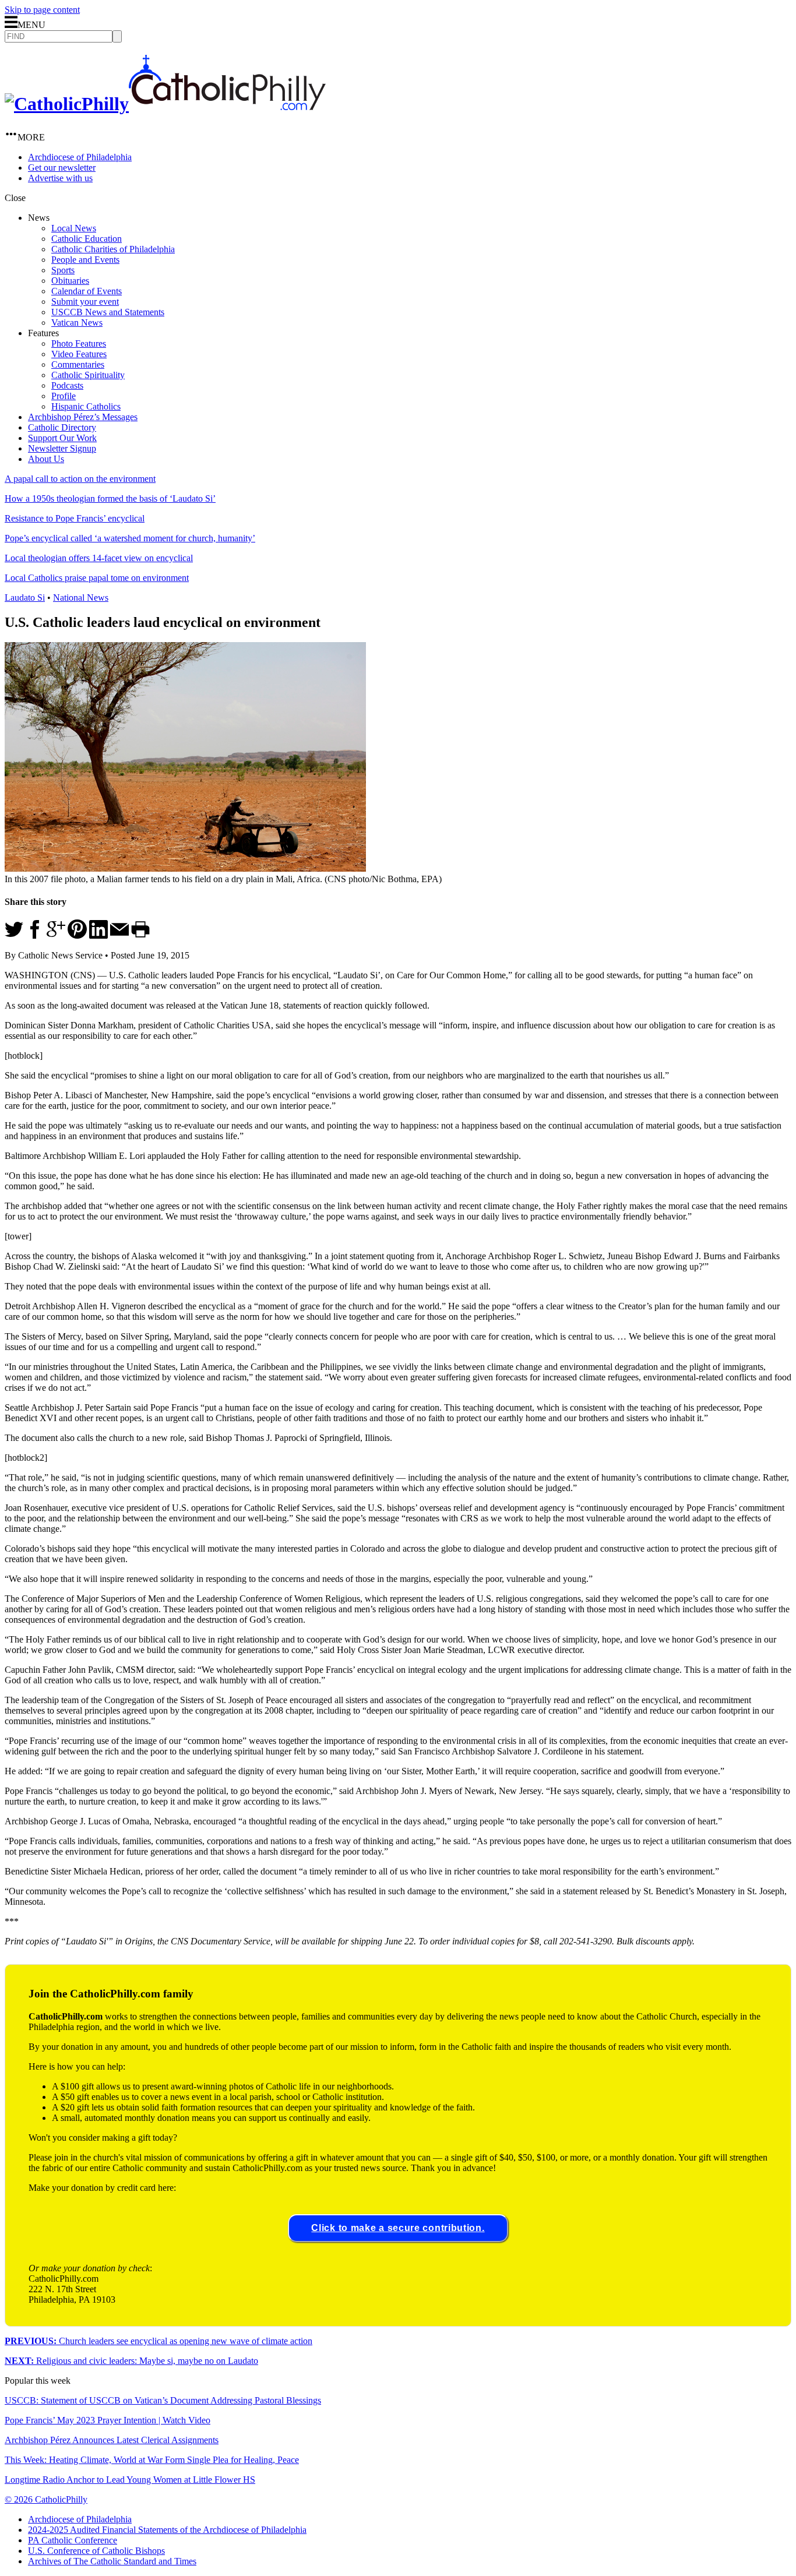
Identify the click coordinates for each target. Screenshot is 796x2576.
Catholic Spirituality (88, 375)
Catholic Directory (62, 427)
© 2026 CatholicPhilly (46, 2499)
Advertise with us (60, 178)
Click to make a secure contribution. (398, 2228)
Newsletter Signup (62, 448)
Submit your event (85, 302)
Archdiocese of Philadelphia (80, 157)
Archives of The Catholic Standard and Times (112, 2561)
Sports (63, 270)
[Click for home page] (165, 104)
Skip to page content (42, 10)
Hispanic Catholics (86, 406)
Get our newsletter (62, 168)
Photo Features (79, 343)
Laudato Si (25, 598)
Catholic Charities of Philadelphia (113, 249)
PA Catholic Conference (73, 2540)
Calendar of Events (87, 291)
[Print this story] (140, 935)
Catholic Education (87, 239)
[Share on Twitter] (14, 935)
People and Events (85, 260)
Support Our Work (62, 438)
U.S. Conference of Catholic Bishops (96, 2551)
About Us (46, 459)
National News (81, 598)
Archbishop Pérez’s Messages (83, 417)
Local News (74, 228)
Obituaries (70, 281)
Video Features (79, 354)
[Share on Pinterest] (77, 935)
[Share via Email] (119, 935)
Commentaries (78, 364)
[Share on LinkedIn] (98, 935)
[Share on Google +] (56, 935)
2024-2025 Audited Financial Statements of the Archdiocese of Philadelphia (167, 2530)
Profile (64, 396)
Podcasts (67, 385)
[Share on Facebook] (35, 935)
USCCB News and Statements (108, 312)
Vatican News (77, 323)
